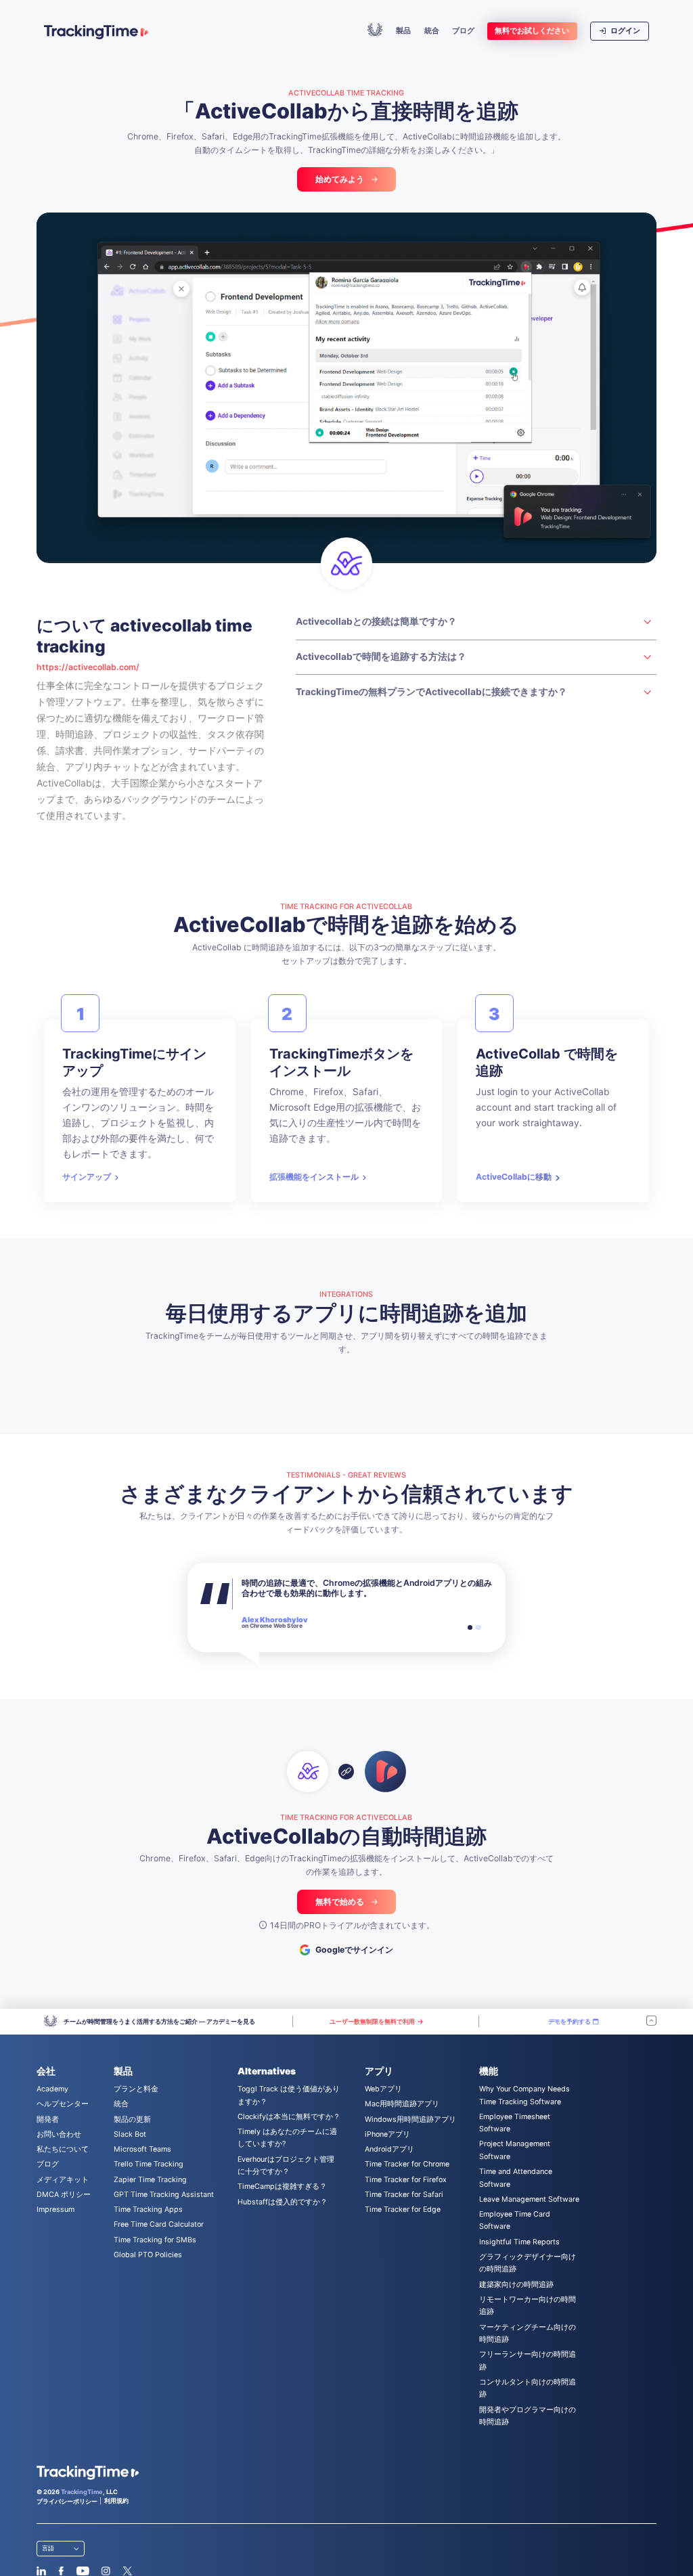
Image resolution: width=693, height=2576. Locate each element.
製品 (403, 31)
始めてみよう (340, 179)
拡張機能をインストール (314, 1177)
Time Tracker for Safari (404, 2195)
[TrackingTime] (96, 32)
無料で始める (340, 1902)
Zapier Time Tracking (150, 2180)
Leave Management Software (529, 2199)
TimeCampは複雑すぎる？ (282, 2186)
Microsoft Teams (142, 2149)
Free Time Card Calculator (159, 2224)
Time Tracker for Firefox (406, 2180)
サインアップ (87, 1177)
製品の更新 (132, 2119)
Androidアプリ (389, 2149)
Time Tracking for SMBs (155, 2240)
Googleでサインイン (354, 1950)
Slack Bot (130, 2134)
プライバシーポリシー (67, 2501)
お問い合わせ (59, 2134)
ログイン (624, 31)
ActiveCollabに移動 (514, 1177)
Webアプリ (383, 2089)
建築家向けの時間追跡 (516, 2285)
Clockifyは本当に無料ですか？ (289, 2117)
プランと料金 (136, 2089)
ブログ (463, 31)
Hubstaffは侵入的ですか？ (283, 2202)
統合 (432, 31)
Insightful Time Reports (519, 2242)
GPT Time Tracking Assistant (164, 2195)
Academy (52, 2089)
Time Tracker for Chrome (407, 2164)
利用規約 (116, 2501)
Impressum (55, 2209)
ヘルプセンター (63, 2104)
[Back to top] (651, 2022)
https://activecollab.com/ (88, 667)
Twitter (127, 2571)
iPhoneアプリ (387, 2134)
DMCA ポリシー (64, 2195)
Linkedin (42, 2571)
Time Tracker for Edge (403, 2209)
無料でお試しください (532, 31)
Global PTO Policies (148, 2255)
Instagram (106, 2571)
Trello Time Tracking (149, 2164)
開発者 (48, 2119)
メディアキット (63, 2180)
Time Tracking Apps (148, 2209)
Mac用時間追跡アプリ (402, 2104)
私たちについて (63, 2149)
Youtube (83, 2571)
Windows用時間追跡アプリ (410, 2119)
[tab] (470, 1628)
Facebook (61, 2571)
